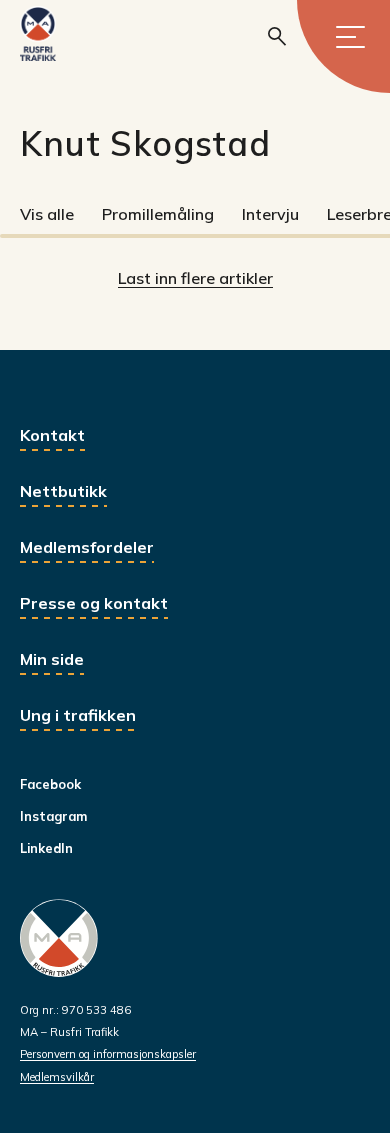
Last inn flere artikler (195, 278)
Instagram (53, 816)
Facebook (50, 784)
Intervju (270, 214)
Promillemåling (158, 214)
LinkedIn (46, 848)
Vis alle (47, 214)
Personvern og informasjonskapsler (108, 1054)
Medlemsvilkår (57, 1077)
